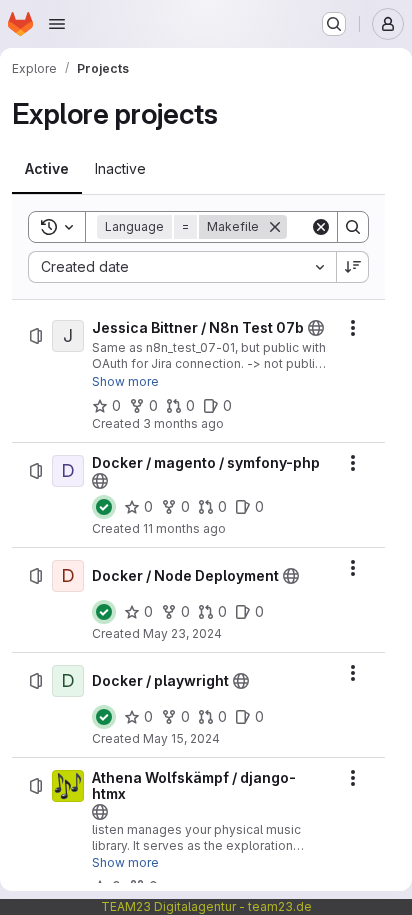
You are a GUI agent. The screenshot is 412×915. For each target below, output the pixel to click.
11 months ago (184, 528)
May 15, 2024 (181, 738)
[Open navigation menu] (57, 24)
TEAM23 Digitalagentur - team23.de (206, 906)
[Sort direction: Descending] (353, 267)
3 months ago (183, 423)
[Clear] (321, 227)
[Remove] (275, 227)
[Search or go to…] (334, 24)
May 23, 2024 (182, 633)
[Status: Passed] (104, 507)
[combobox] (182, 267)
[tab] (47, 169)
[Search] (353, 227)
